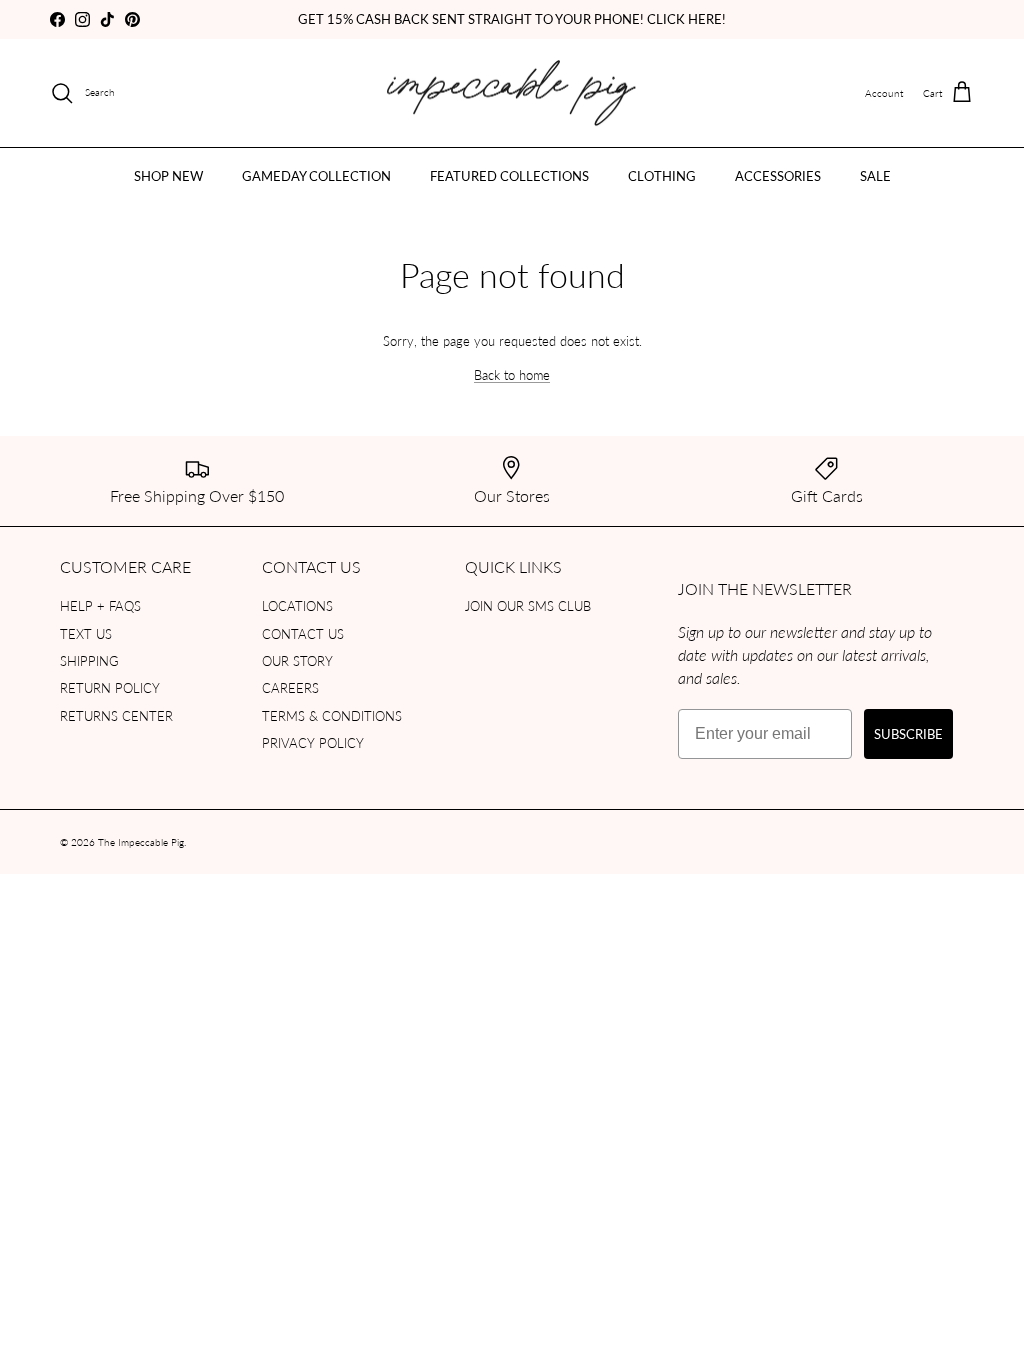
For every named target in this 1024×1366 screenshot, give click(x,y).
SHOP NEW (168, 175)
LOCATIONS (297, 605)
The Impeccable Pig (141, 842)
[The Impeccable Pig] (512, 93)
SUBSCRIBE (908, 733)
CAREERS (290, 687)
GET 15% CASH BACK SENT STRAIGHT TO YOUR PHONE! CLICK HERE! (512, 18)
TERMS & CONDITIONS (332, 715)
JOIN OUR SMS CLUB (528, 605)
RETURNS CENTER (116, 715)
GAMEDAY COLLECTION (316, 175)
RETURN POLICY (110, 687)
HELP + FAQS (100, 605)
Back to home (512, 374)
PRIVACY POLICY (313, 742)
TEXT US (86, 633)
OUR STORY (297, 660)
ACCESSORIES (778, 175)
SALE (875, 175)
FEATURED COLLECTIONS (509, 175)
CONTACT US (303, 633)
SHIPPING (89, 660)
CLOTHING (662, 175)
